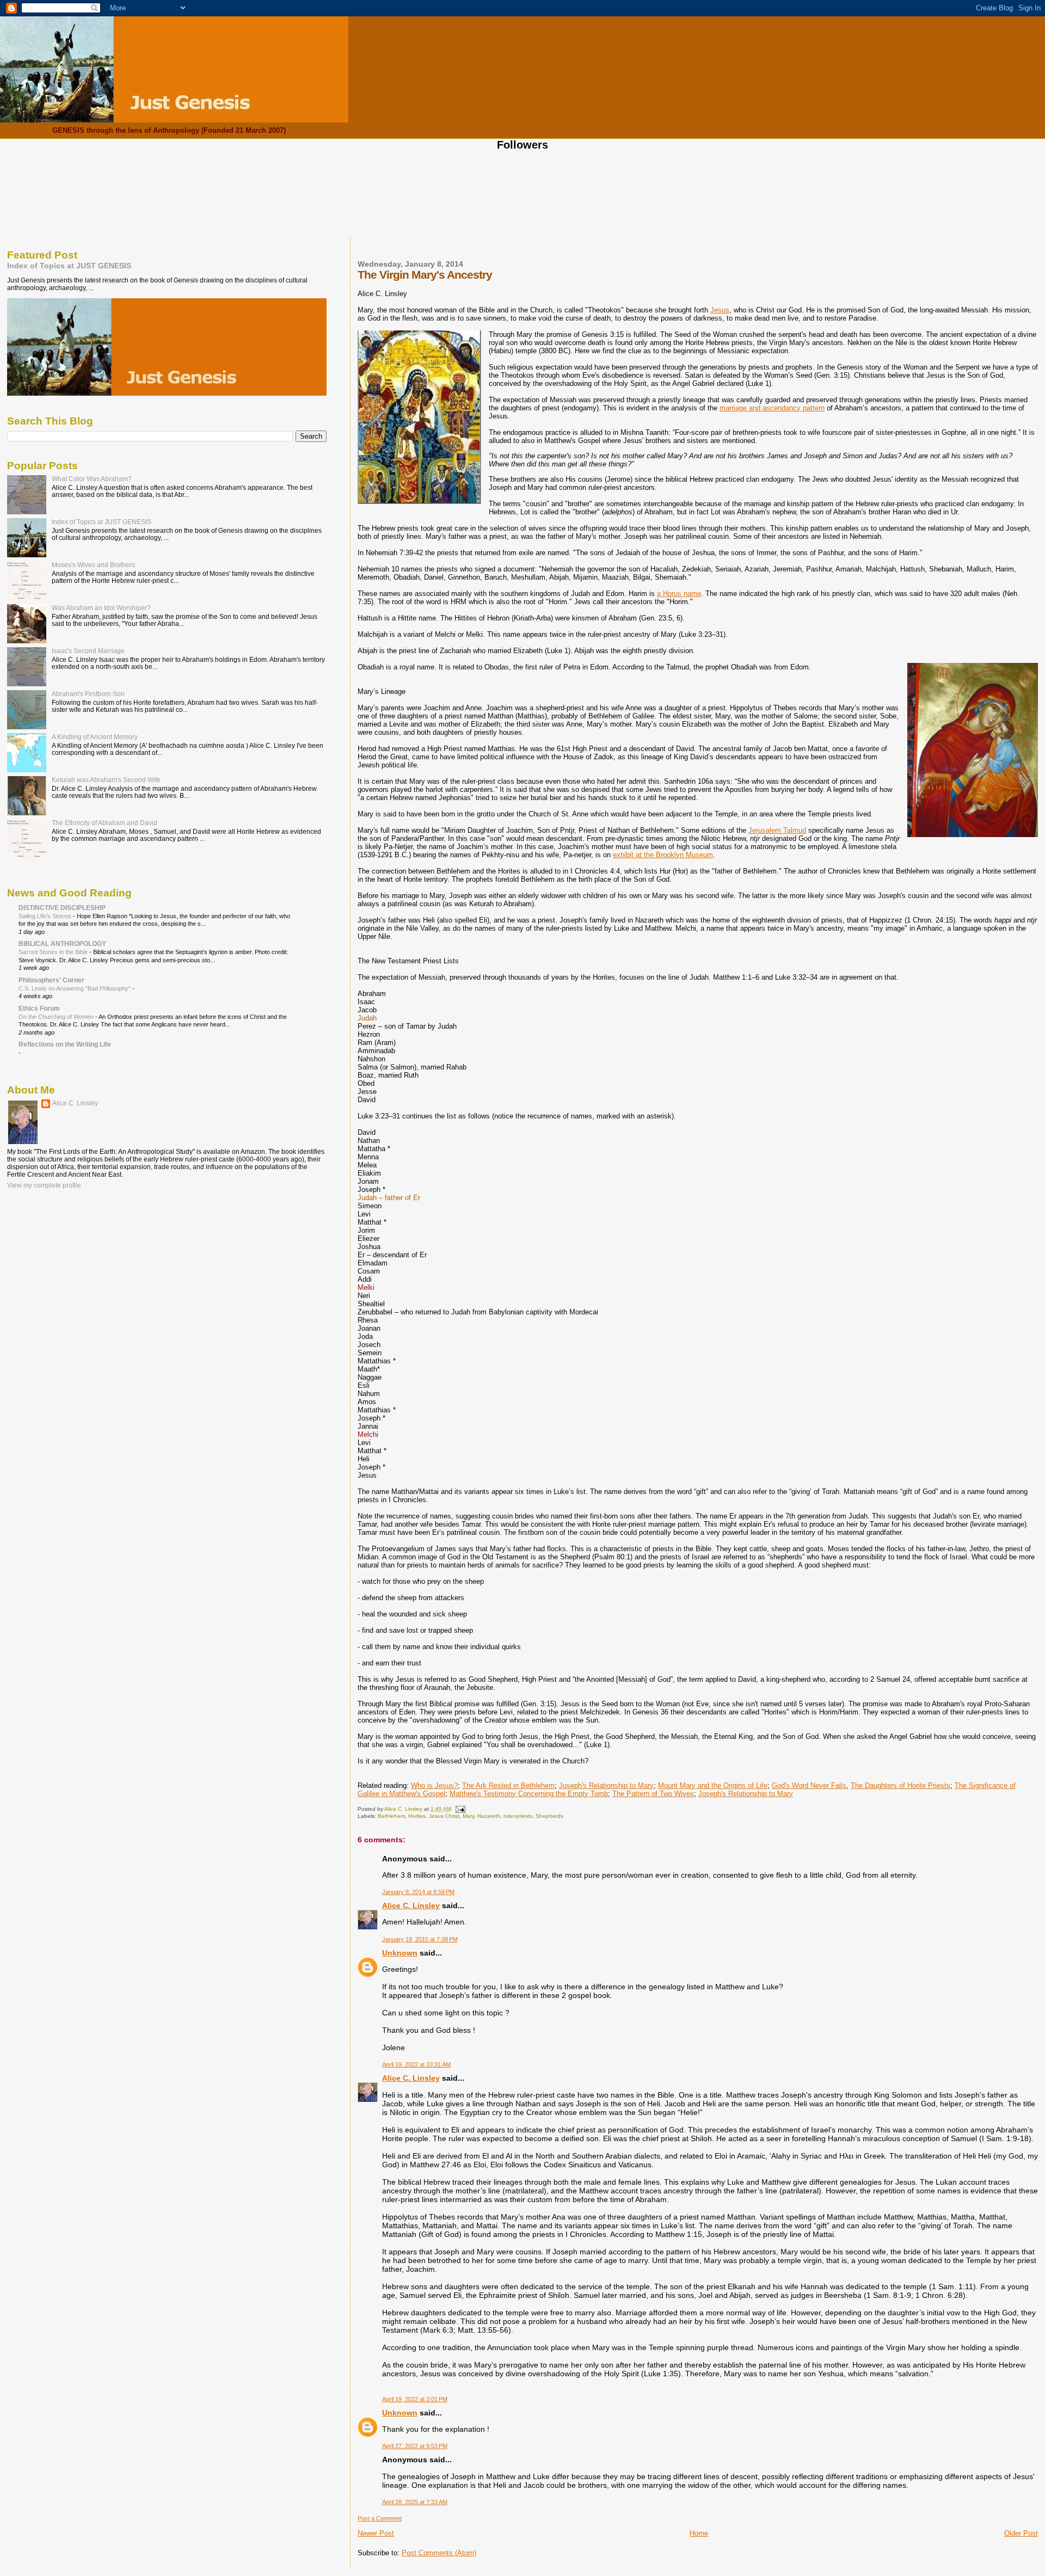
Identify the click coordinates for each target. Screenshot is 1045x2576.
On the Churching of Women (57, 1017)
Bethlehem (391, 1816)
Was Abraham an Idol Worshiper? (101, 608)
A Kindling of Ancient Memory (95, 737)
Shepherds (549, 1816)
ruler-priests (518, 1816)
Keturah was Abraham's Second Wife (106, 780)
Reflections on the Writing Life (65, 1044)
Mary (468, 1816)
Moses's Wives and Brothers (93, 565)
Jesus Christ (444, 1816)
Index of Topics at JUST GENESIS (69, 266)
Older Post (1021, 2533)
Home (699, 2533)
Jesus (720, 310)
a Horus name (679, 594)
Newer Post (376, 2533)
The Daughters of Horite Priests (900, 1785)
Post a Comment (380, 2518)
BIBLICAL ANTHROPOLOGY (62, 943)
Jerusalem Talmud (777, 830)
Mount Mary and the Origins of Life (713, 1785)
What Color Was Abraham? (92, 479)
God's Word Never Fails (809, 1785)
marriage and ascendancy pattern (772, 408)
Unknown (400, 1953)
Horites (417, 1816)
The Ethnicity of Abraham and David (104, 823)
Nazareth (489, 1816)
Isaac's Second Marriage (88, 651)
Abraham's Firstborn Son (88, 694)
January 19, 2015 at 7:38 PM (420, 1939)
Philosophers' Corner (51, 980)
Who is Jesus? (434, 1785)
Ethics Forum (39, 1008)
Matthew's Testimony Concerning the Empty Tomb (529, 1794)
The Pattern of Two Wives (653, 1794)
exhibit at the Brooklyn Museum (663, 855)
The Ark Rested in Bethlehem (508, 1785)
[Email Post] (460, 1809)
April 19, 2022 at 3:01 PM (415, 2399)
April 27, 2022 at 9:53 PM (415, 2446)
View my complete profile (44, 1185)
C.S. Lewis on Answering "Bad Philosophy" (75, 988)
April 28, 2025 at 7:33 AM (415, 2502)
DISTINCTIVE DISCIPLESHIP (62, 908)
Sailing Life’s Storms (46, 916)
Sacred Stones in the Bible (54, 952)
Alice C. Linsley (411, 1905)
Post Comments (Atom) (439, 2553)
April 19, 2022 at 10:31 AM (416, 2064)
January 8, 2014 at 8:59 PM (418, 1892)
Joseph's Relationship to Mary (606, 1785)
